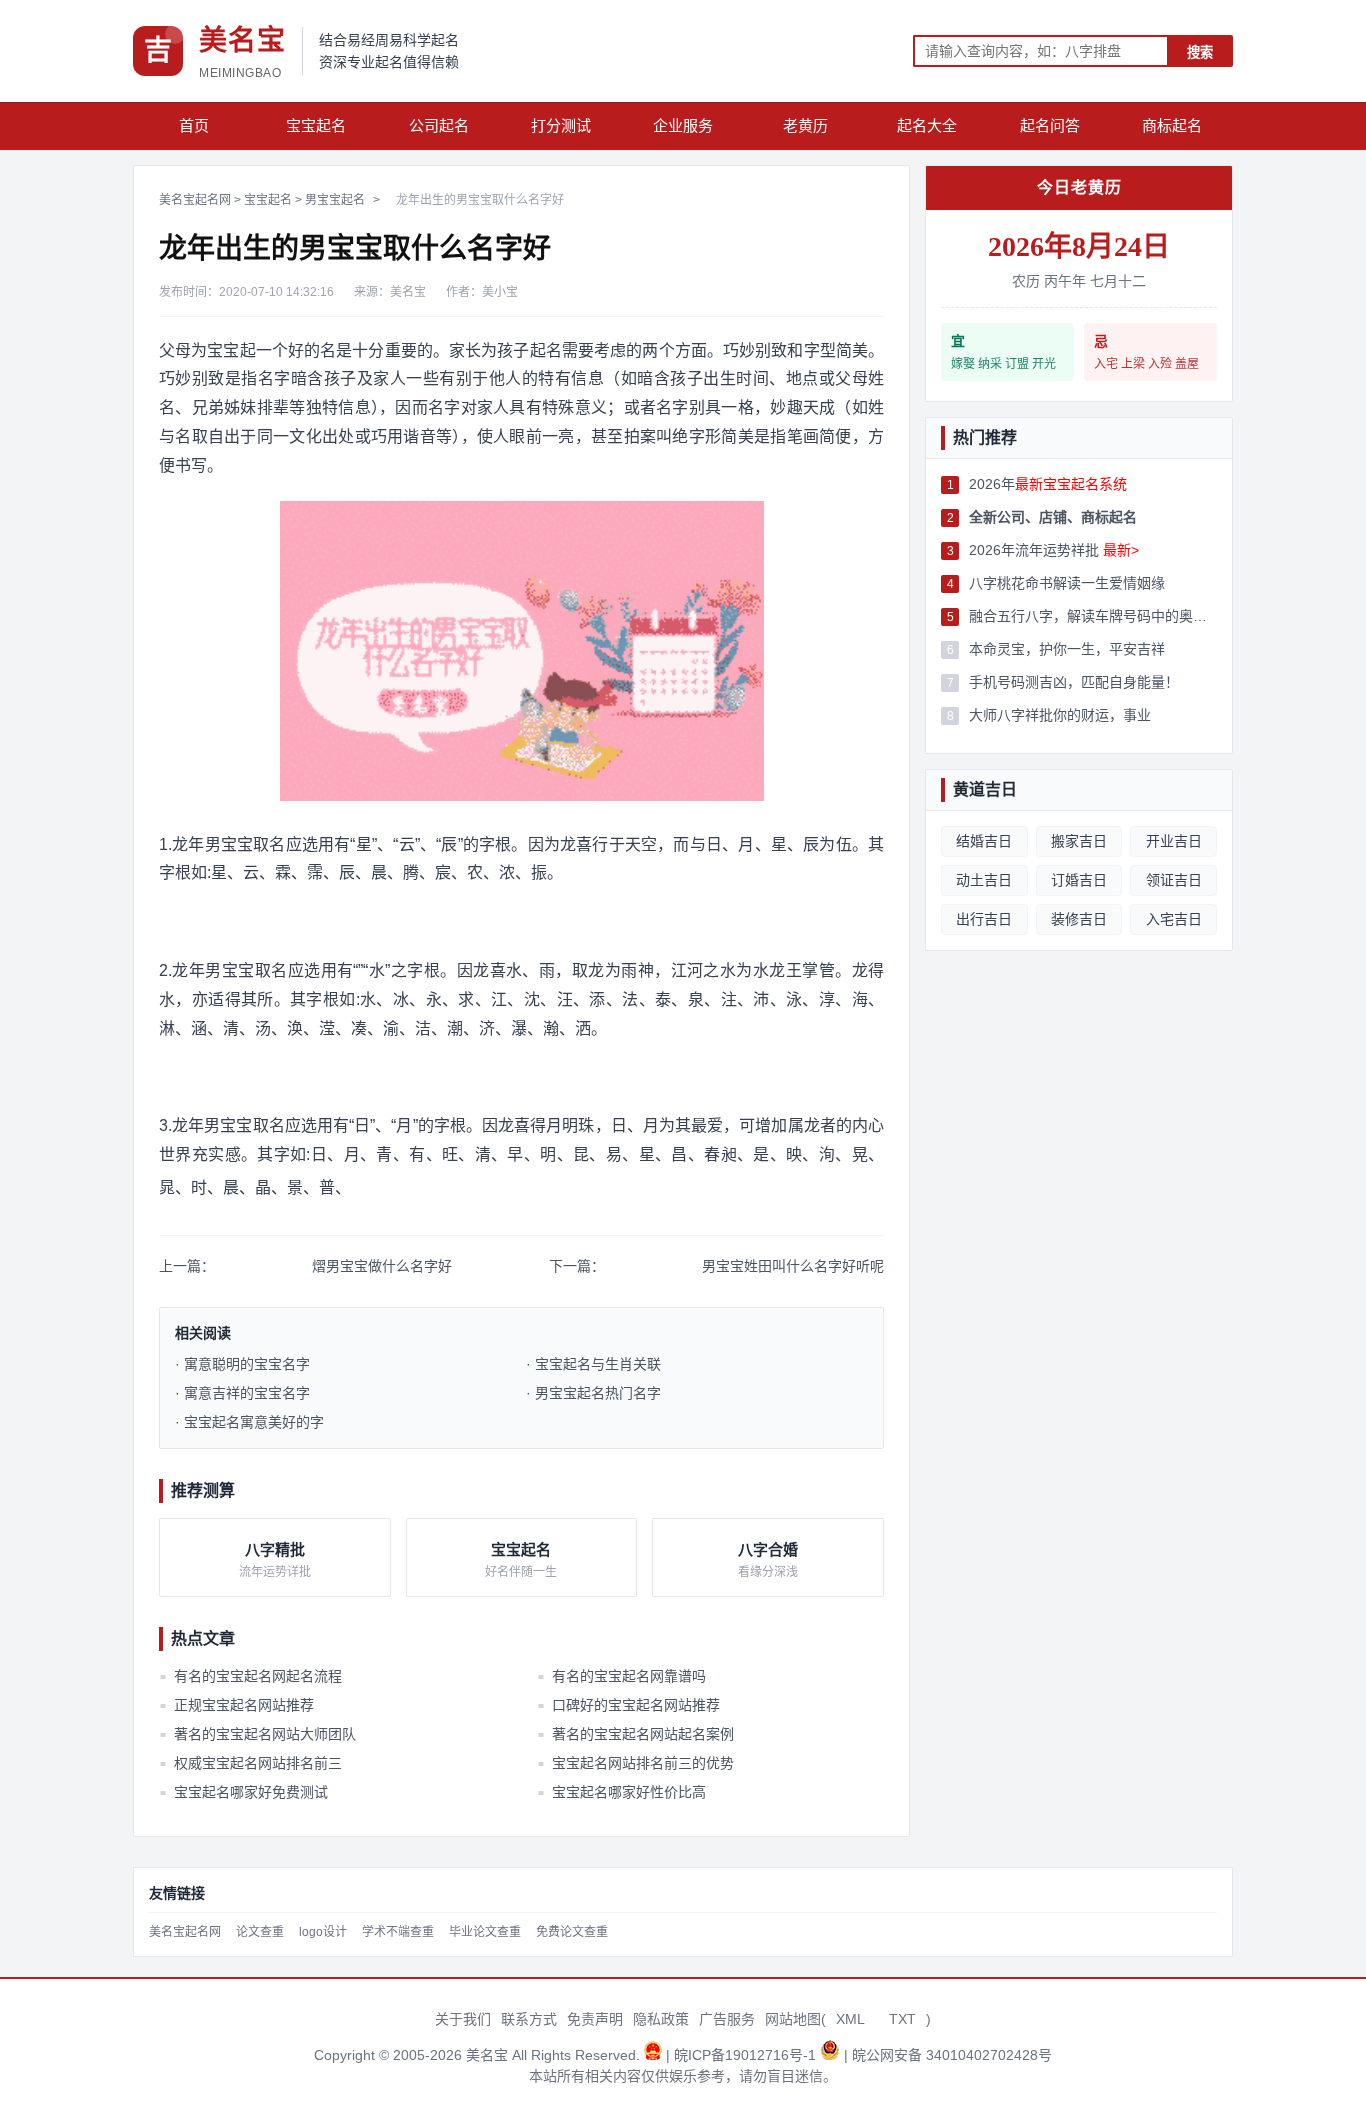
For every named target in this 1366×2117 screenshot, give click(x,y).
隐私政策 (661, 2019)
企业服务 (683, 125)
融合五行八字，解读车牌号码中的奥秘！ (1093, 616)
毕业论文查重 (485, 1932)
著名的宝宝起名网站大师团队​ (258, 1734)
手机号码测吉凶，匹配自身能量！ (1074, 682)
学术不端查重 (398, 1932)
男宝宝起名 (335, 200)
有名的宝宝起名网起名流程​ (251, 1676)
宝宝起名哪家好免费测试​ (244, 1792)
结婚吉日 (984, 841)
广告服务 (727, 2019)
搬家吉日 (1079, 841)
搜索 (1200, 52)
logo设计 (323, 1932)
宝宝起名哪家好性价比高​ (621, 1792)
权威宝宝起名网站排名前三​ (251, 1763)
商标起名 (1172, 125)
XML (850, 2019)
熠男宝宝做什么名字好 (382, 1266)
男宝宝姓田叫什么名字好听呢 (793, 1266)
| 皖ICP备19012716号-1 (743, 2055)
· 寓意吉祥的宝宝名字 (242, 1393)
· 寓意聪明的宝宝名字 (242, 1364)
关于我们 (463, 2019)
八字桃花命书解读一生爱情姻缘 (1067, 583)
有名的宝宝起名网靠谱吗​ (621, 1676)
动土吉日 (984, 880)
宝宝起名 (316, 125)
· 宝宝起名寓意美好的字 (249, 1422)
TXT (902, 2019)
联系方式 (529, 2019)
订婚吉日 (1079, 880)
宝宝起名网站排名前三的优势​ (635, 1763)
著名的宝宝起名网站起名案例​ (635, 1734)
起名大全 (927, 125)
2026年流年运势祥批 (1054, 550)
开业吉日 (1174, 841)
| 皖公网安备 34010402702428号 (948, 2055)
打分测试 (561, 125)
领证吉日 (1174, 880)
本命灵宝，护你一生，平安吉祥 (1067, 649)
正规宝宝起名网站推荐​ (237, 1705)
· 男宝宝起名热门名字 (593, 1393)
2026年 (1048, 484)
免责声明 (595, 2019)
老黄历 (805, 125)
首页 (194, 125)
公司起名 (439, 125)
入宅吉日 (1174, 919)
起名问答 (1050, 125)
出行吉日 (984, 919)
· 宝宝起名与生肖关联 (593, 1364)
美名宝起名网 (195, 200)
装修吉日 (1079, 919)
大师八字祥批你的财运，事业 (1060, 715)
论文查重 (260, 1932)
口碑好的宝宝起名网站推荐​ (628, 1705)
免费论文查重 (572, 1932)
